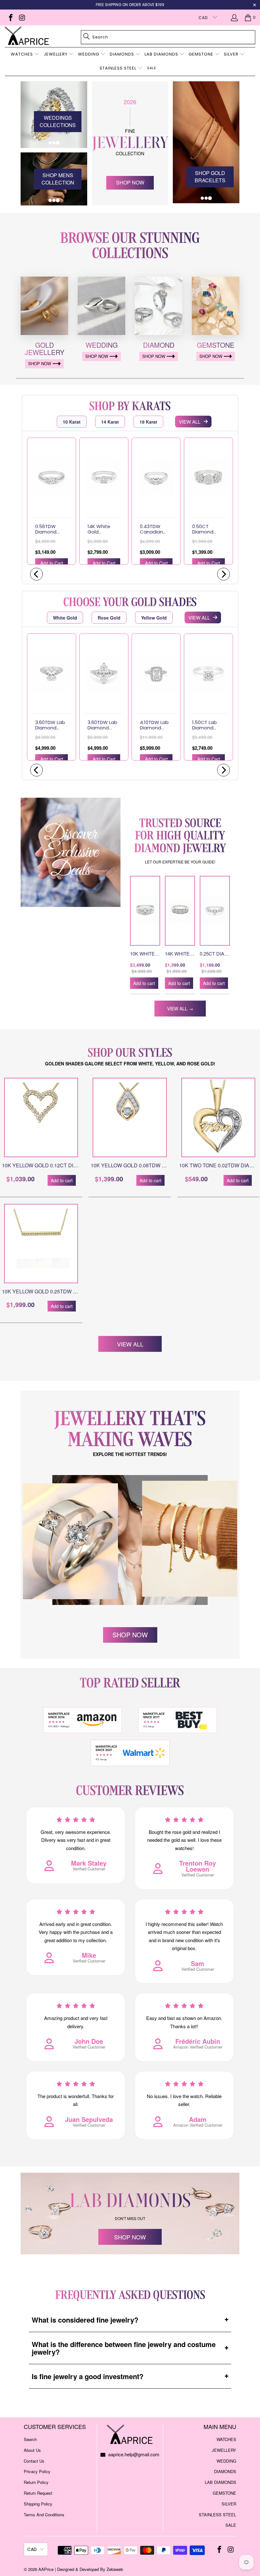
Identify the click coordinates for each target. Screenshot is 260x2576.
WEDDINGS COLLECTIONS (58, 121)
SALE (231, 2525)
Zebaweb (115, 2569)
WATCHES (226, 2439)
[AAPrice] (27, 36)
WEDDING (226, 2461)
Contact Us (34, 2461)
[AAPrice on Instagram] (21, 17)
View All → (180, 1009)
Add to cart (144, 983)
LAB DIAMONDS (221, 2482)
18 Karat (148, 422)
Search (30, 2439)
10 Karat (72, 422)
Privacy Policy (37, 2471)
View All (130, 1344)
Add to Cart (52, 563)
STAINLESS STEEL (218, 2515)
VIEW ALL (190, 422)
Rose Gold (109, 618)
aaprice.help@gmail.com (133, 2454)
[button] (25, 55)
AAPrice (46, 2569)
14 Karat (110, 422)
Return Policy (36, 2482)
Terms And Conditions (44, 2515)
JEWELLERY (224, 2450)
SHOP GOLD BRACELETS (210, 177)
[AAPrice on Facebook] (10, 17)
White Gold (65, 618)
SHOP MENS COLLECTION (58, 179)
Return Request (38, 2493)
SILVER (229, 2504)
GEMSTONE (224, 2493)
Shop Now (130, 182)
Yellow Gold (154, 618)
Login (235, 17)
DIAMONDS (225, 2471)
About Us (32, 2450)
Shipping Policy (38, 2504)
